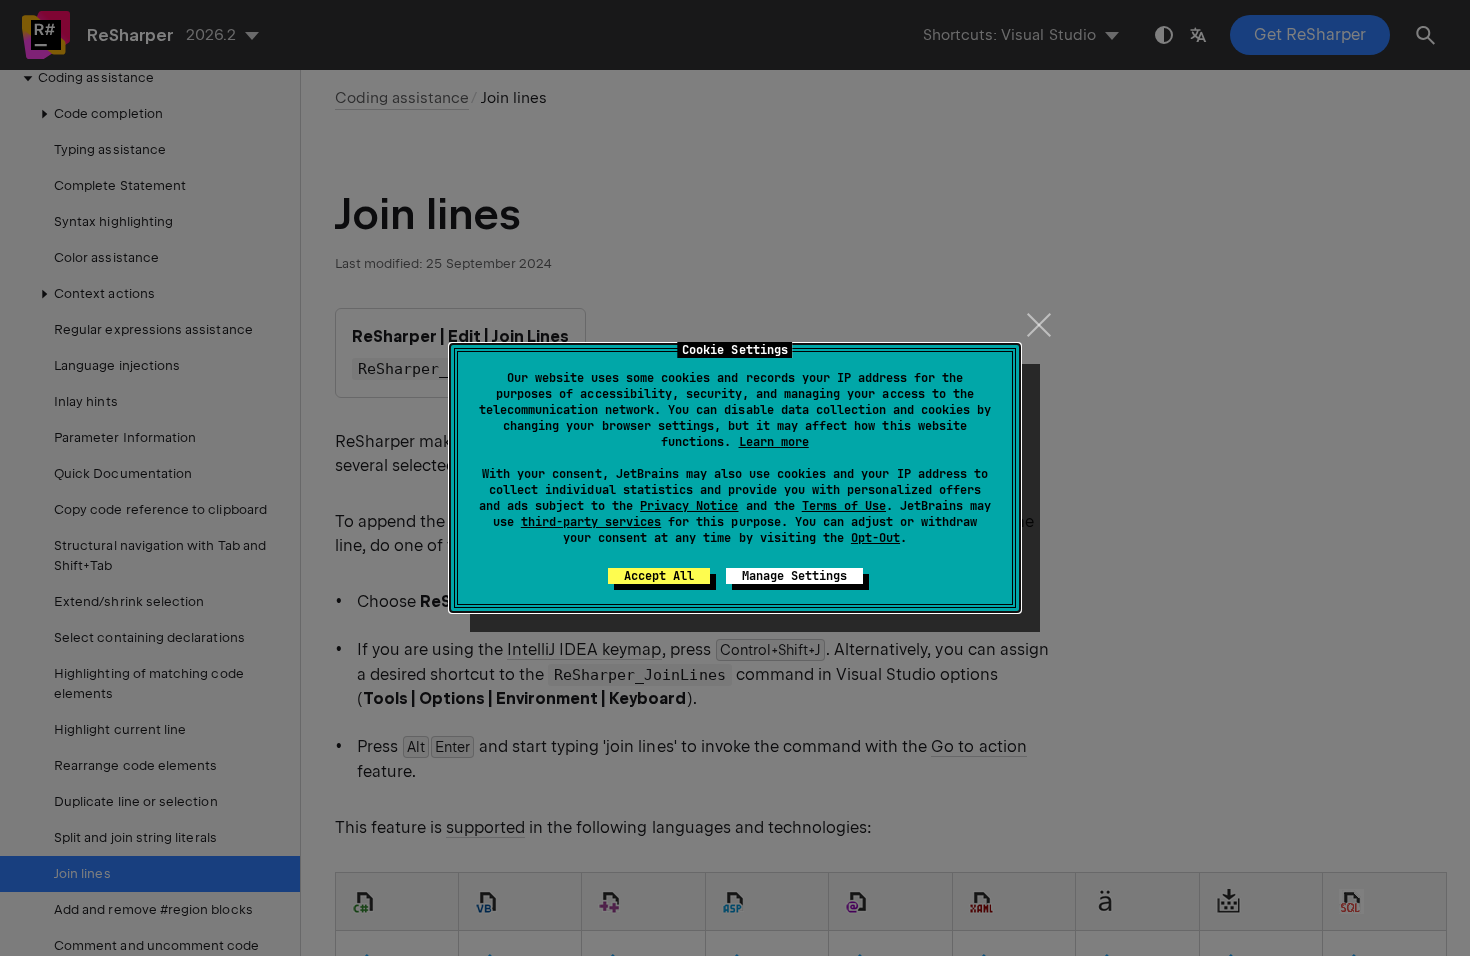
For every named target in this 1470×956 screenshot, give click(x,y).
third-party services (591, 522)
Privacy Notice (689, 506)
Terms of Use (844, 506)
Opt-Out (875, 538)
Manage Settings (794, 576)
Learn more (774, 442)
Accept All (659, 576)
